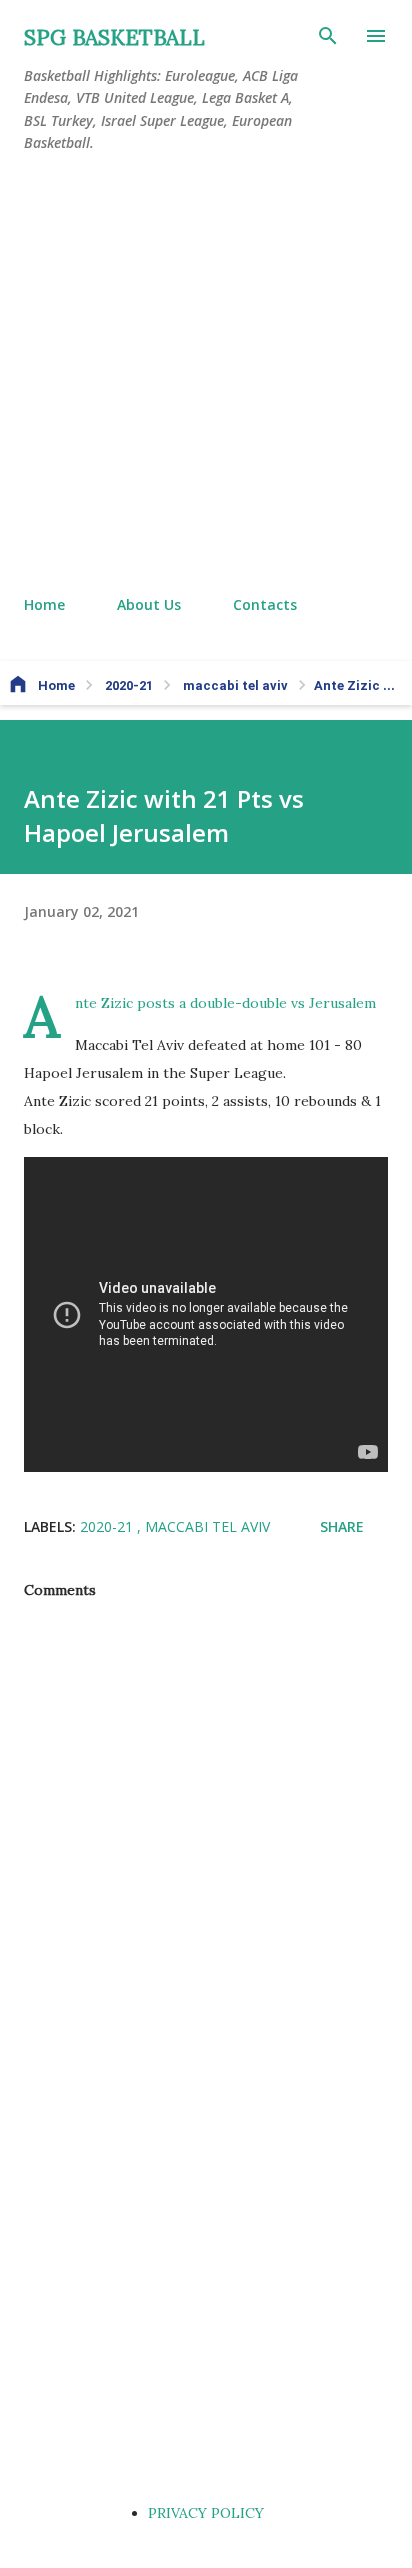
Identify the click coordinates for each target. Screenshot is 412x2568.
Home (44, 604)
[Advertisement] (206, 375)
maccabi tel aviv (207, 1526)
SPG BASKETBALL (114, 37)
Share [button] (342, 1526)
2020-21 (108, 1526)
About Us (149, 604)
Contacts (265, 604)
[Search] (328, 36)
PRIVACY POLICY (206, 2513)
